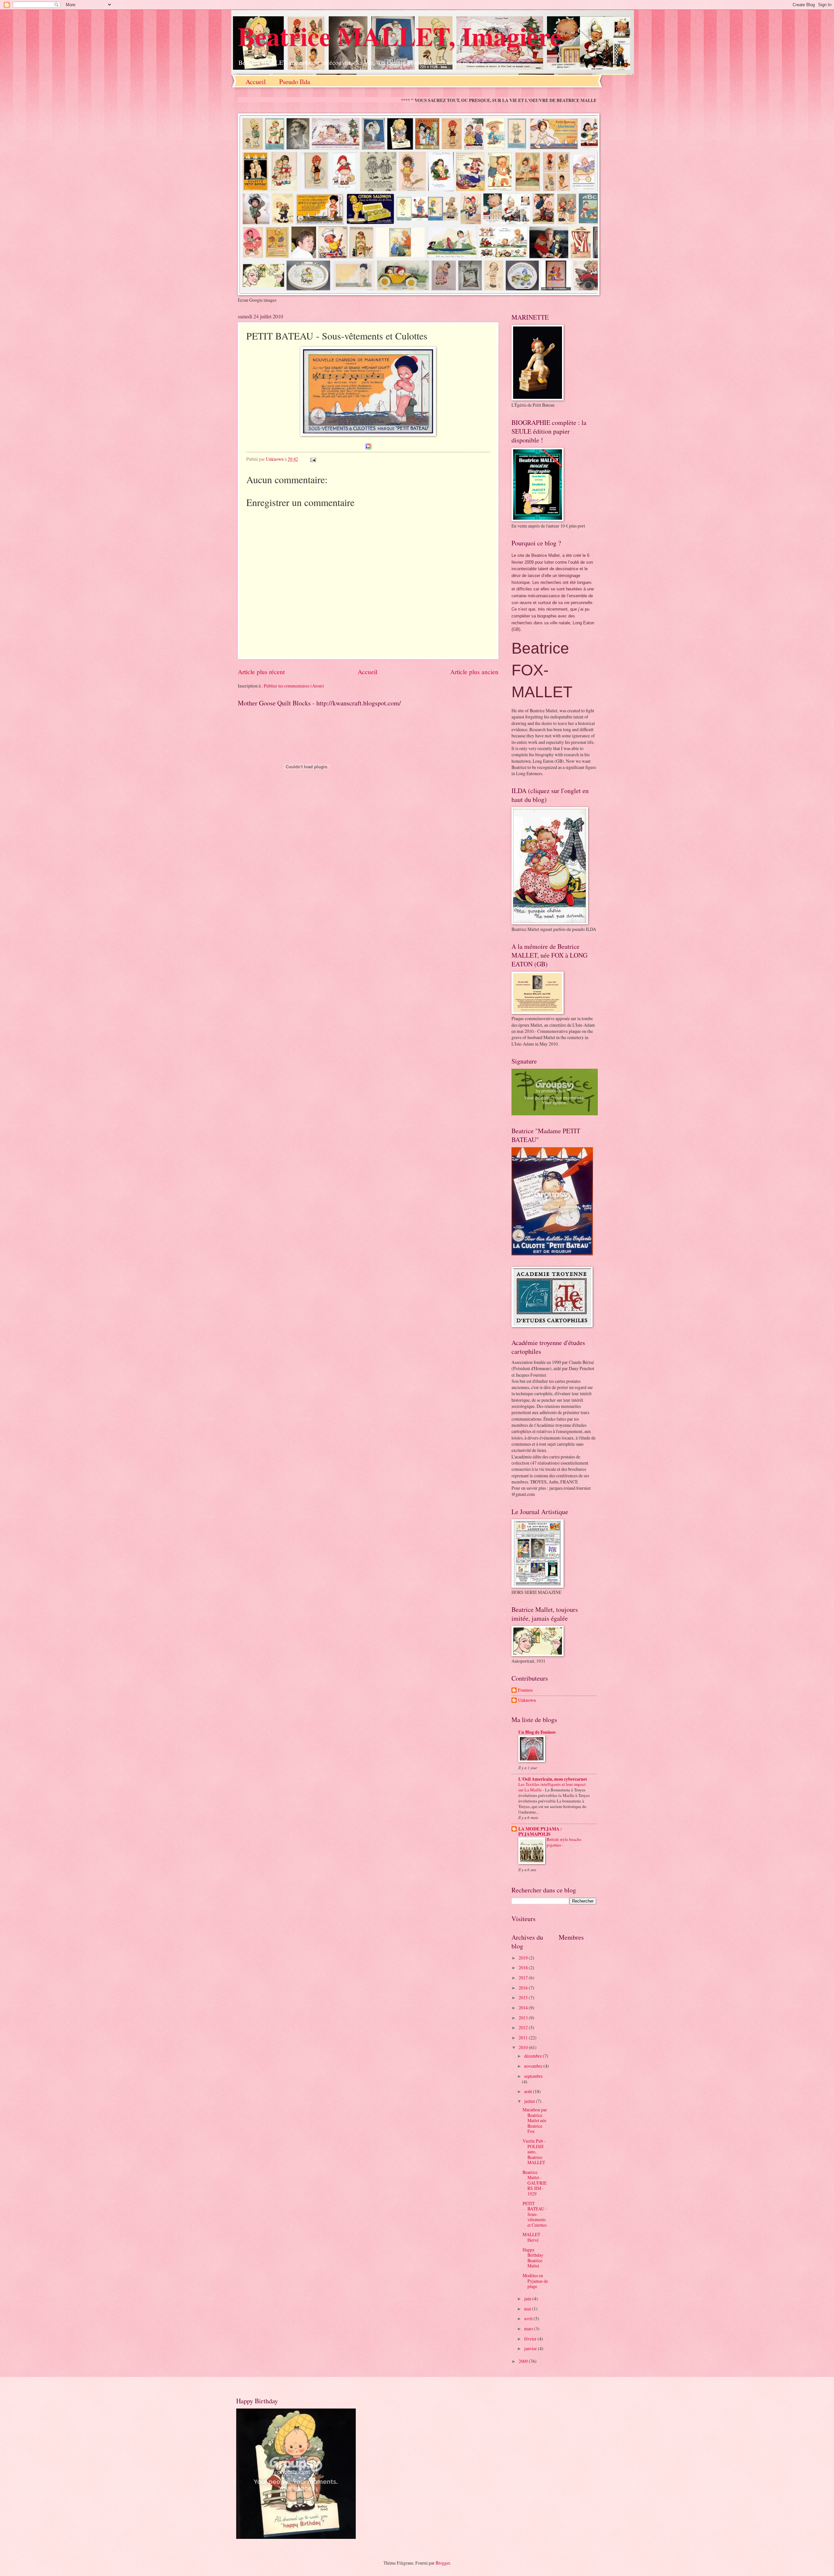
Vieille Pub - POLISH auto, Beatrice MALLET (534, 2152)
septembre (533, 2076)
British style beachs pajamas (564, 1842)
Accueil (256, 82)
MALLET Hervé (531, 2237)
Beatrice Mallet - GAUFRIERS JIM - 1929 (535, 2183)
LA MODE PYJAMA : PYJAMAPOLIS (540, 1831)
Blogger (443, 2563)
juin (528, 2299)
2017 (524, 1978)
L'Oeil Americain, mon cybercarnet (553, 1779)
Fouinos (525, 1690)
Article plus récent (261, 672)
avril (529, 2318)
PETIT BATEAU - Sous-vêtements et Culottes (535, 2214)
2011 (524, 2038)
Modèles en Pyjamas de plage (535, 2281)
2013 (524, 2018)
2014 (524, 2008)
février (531, 2339)
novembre (534, 2066)
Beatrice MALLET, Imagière (400, 36)
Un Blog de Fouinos (537, 1732)
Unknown (527, 1700)
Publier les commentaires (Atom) (294, 686)
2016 (524, 1988)
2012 (524, 2027)
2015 (524, 1997)
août (529, 2091)
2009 (524, 2361)
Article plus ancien (474, 672)
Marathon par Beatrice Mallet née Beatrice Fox (535, 2120)
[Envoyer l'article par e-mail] (313, 459)
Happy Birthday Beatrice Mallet (533, 2258)
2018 (524, 1968)
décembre (533, 2056)
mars (529, 2329)
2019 (524, 1958)
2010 (524, 2047)
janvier (531, 2348)
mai (528, 2309)
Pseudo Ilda (295, 82)
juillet (530, 2101)
